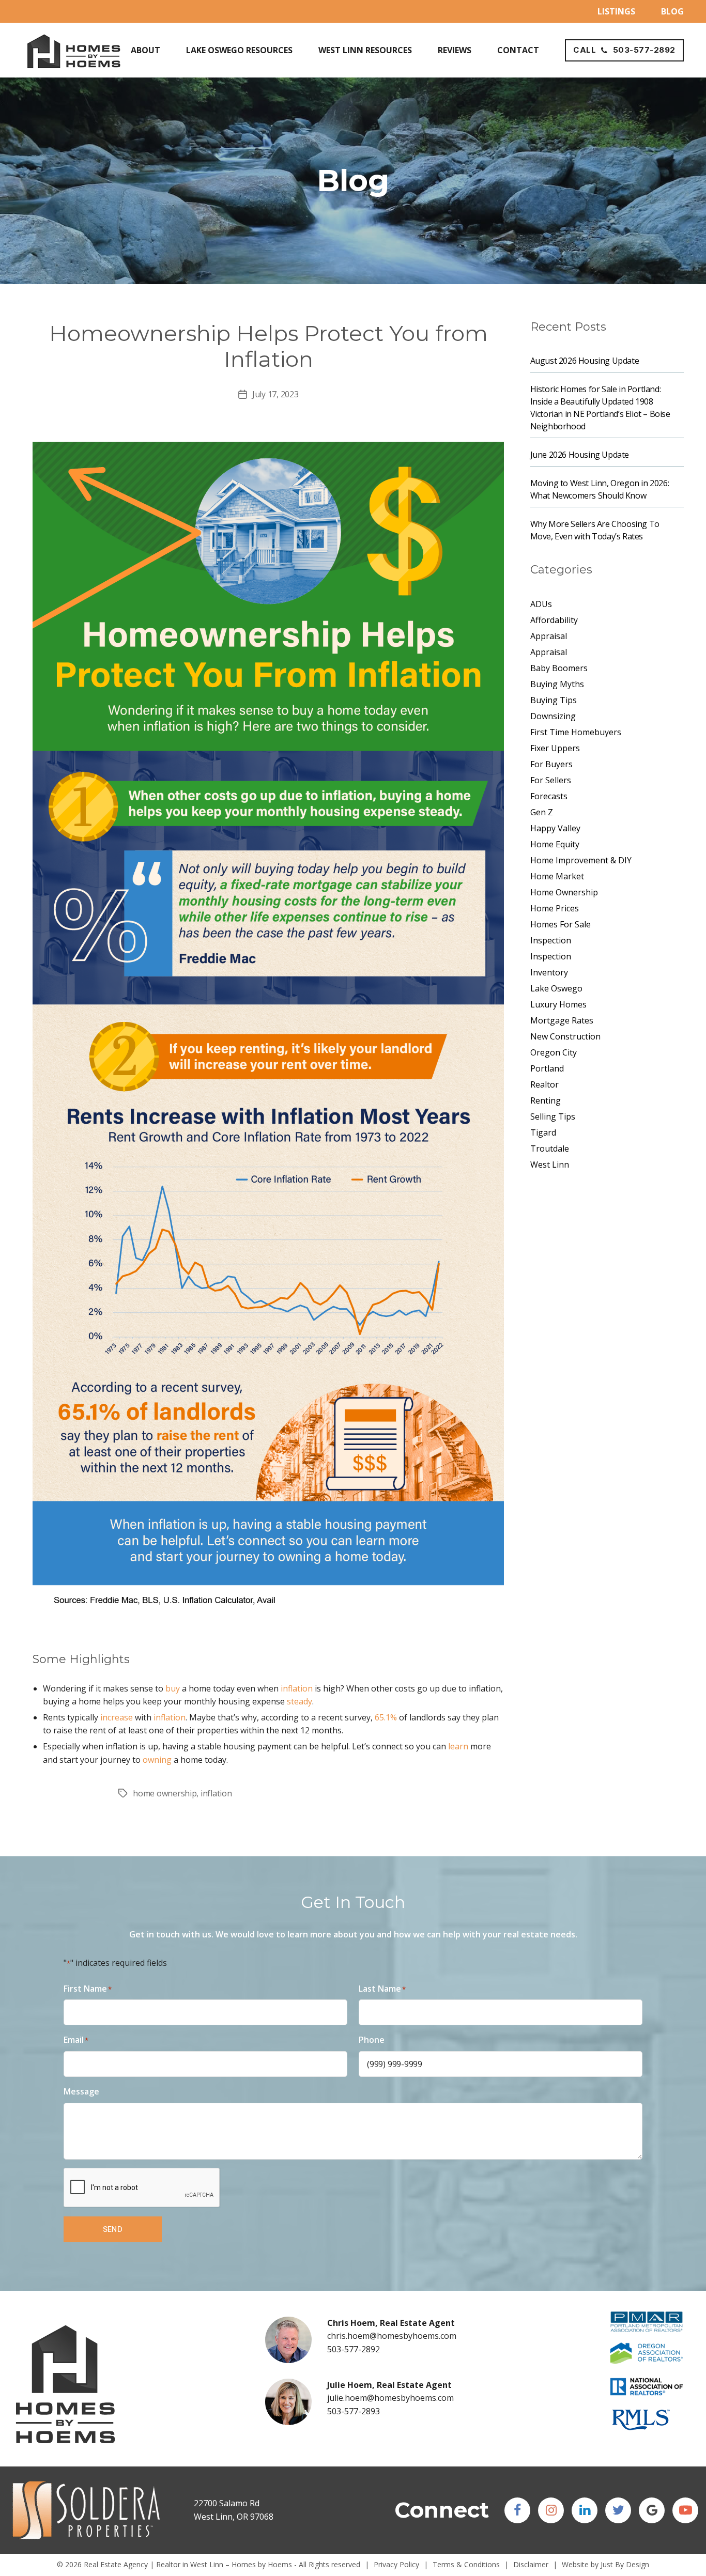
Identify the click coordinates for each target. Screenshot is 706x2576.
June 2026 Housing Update (580, 455)
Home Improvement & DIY (581, 860)
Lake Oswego (556, 988)
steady (300, 1701)
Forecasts (549, 796)
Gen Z (542, 812)
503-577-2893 (354, 2411)
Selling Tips (553, 1116)
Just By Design (625, 2564)
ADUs (541, 604)
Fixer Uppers (555, 748)
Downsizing (553, 716)
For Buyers (551, 764)
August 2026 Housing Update (585, 361)
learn (458, 1746)
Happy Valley (555, 828)
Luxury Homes (558, 1004)
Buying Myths (557, 684)
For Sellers (551, 780)
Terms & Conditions (466, 2564)
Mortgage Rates (562, 1020)
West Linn (550, 1165)
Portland (547, 1068)
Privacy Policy (396, 2564)
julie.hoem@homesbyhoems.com (390, 2398)
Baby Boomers (559, 668)
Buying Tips (554, 700)
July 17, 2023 (275, 394)
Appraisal (549, 636)
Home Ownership (564, 892)
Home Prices (555, 908)
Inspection (551, 940)
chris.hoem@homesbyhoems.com (392, 2336)
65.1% (386, 1717)
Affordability (554, 620)
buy (173, 1688)
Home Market (557, 876)
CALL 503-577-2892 (624, 50)
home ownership (165, 1793)
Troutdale (550, 1149)
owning (157, 1760)
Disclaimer (531, 2564)
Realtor (544, 1084)
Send (113, 2229)
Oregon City (554, 1052)
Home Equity (555, 844)
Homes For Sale (561, 924)
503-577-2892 (354, 2349)
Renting (546, 1100)
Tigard (543, 1132)
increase (117, 1717)
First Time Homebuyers (576, 732)
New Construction (565, 1036)
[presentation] (142, 2188)
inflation (297, 1688)
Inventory (549, 972)
